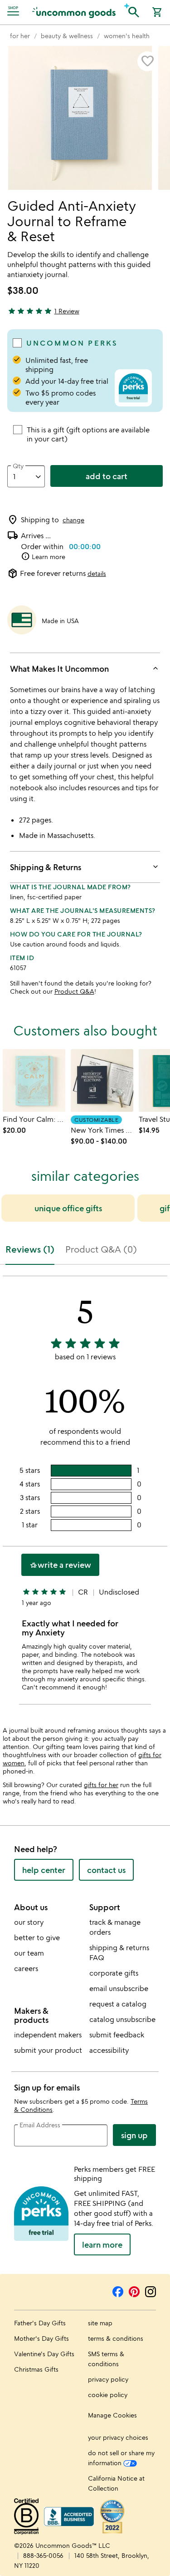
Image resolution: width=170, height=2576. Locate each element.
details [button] (97, 573)
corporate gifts (114, 1973)
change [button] (73, 520)
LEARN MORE (102, 2244)
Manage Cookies (112, 2415)
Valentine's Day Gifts (44, 2354)
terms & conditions (116, 2338)
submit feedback (117, 2035)
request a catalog (118, 2004)
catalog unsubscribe (122, 2019)
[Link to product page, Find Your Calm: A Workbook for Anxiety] (34, 1080)
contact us (106, 1870)
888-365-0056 (43, 2555)
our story (29, 1922)
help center (44, 1870)
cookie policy (108, 2395)
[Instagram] (151, 2290)
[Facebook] (118, 2290)
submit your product (48, 2050)
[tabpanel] (85, 1494)
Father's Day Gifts (40, 2323)
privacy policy (108, 2379)
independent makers (48, 2035)
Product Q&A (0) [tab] (101, 1249)
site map (100, 2323)
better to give (37, 1937)
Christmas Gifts (36, 2369)
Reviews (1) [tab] (30, 1249)
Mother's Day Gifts (41, 2338)
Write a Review (60, 1565)
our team (29, 1953)
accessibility (109, 2050)
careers (26, 1968)
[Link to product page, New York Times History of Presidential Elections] (102, 1080)
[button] (134, 11)
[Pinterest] (134, 2290)
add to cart (107, 476)
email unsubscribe (119, 1988)
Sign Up (134, 2135)
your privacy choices (118, 2437)
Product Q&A (74, 991)
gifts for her (101, 1785)
